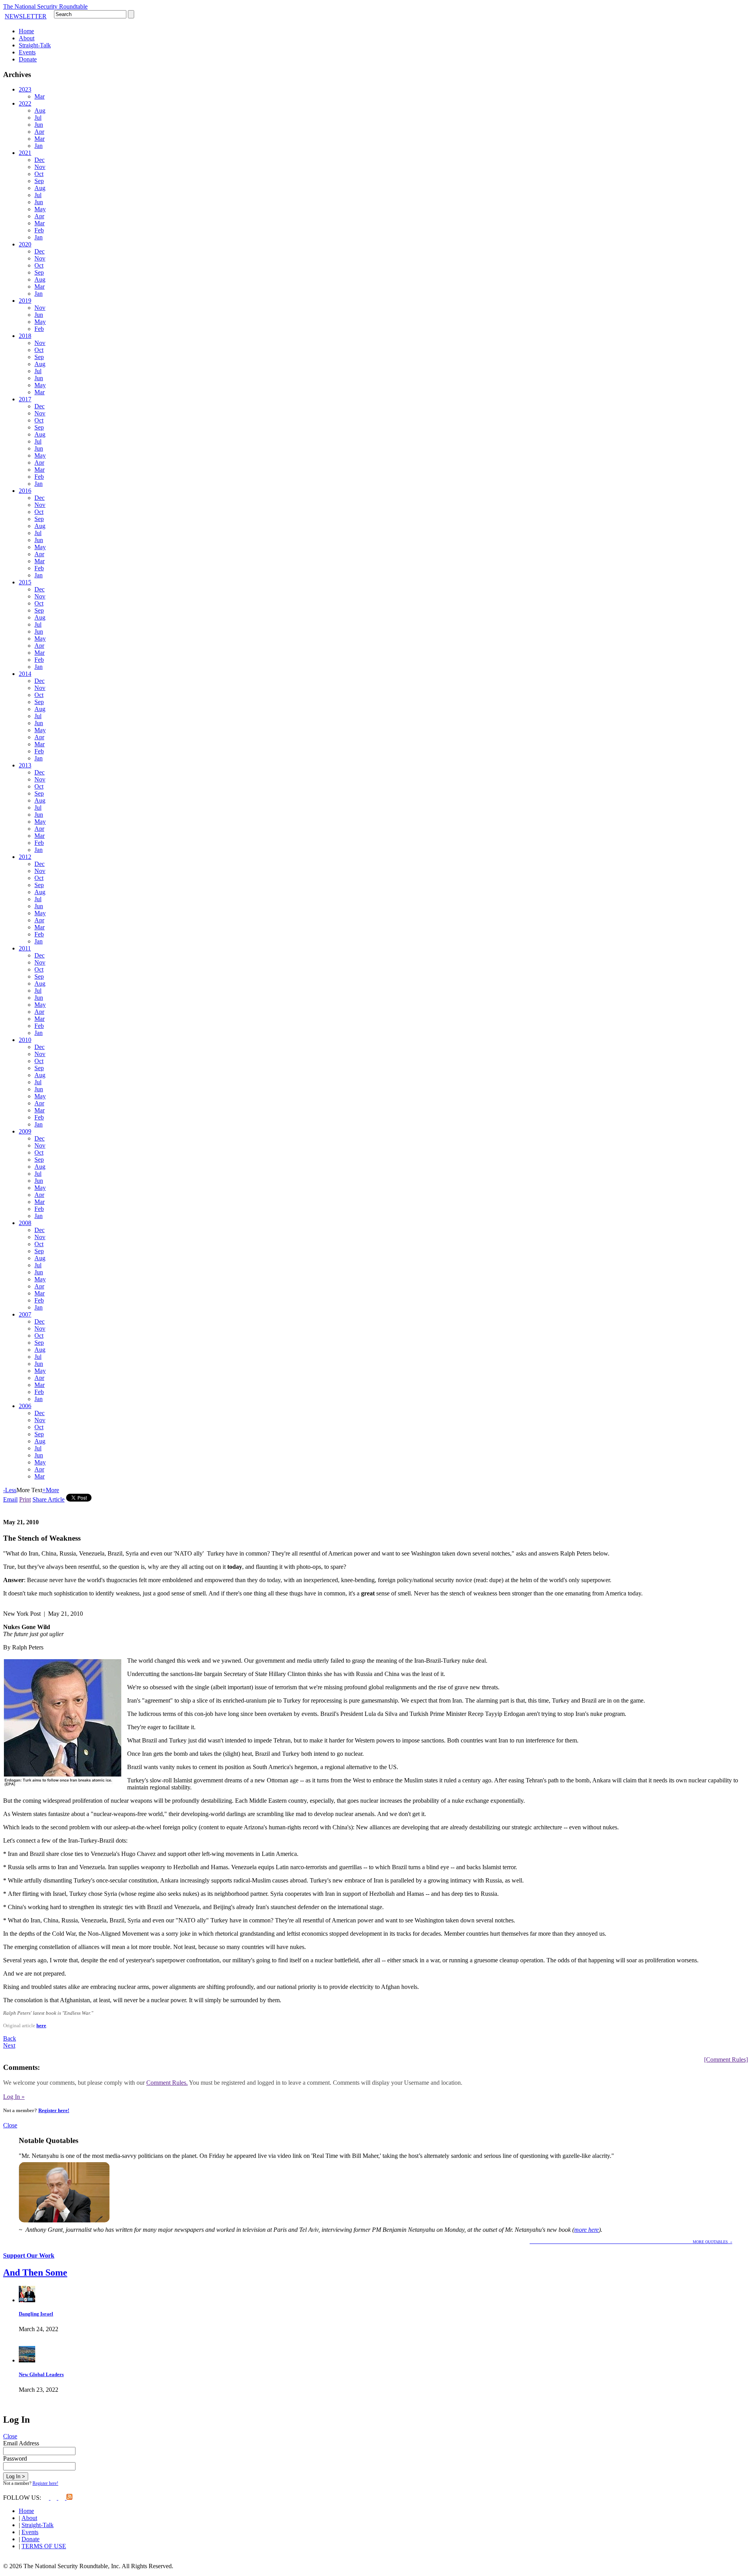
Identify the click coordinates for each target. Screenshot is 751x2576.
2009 (25, 1131)
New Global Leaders (41, 2374)
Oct (39, 174)
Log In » (14, 2097)
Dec (40, 160)
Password (15, 2458)
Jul (38, 118)
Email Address (21, 2443)
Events (27, 52)
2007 (25, 1314)
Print (25, 1499)
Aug (40, 110)
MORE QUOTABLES (630, 2242)
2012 (25, 857)
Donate (28, 59)
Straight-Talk (35, 45)
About (27, 38)
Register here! (54, 2110)
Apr (39, 132)
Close (10, 2125)
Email (10, 1499)
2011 (25, 948)
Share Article (49, 1499)
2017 (25, 399)
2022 (25, 103)
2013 (25, 765)
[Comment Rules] (726, 2060)
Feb (39, 230)
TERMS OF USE (44, 2546)
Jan (39, 146)
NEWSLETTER (26, 16)
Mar (40, 96)
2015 (25, 582)
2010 (25, 1040)
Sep (39, 181)
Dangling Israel (36, 2314)
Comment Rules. (167, 2083)
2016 (25, 491)
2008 (25, 1223)
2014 (25, 674)
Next (9, 2045)
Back (10, 2038)
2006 (25, 1406)
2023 (25, 89)
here (41, 2025)
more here (587, 2230)
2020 (25, 244)
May (40, 209)
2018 (25, 336)
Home (26, 31)
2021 (25, 153)
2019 (25, 301)
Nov (40, 167)
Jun (39, 125)
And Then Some (35, 2272)
